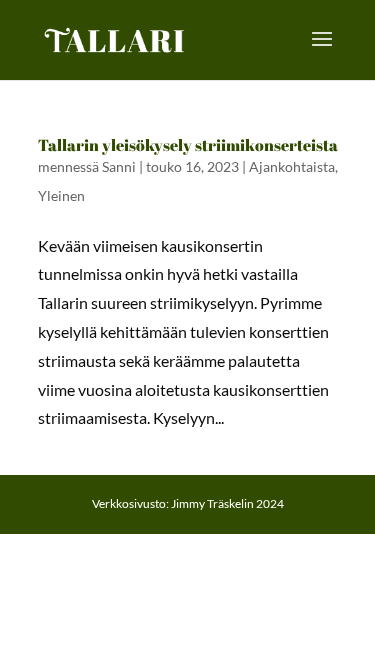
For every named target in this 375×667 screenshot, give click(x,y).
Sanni (119, 166)
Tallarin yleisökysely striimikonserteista (188, 145)
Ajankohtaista (292, 166)
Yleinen (61, 195)
